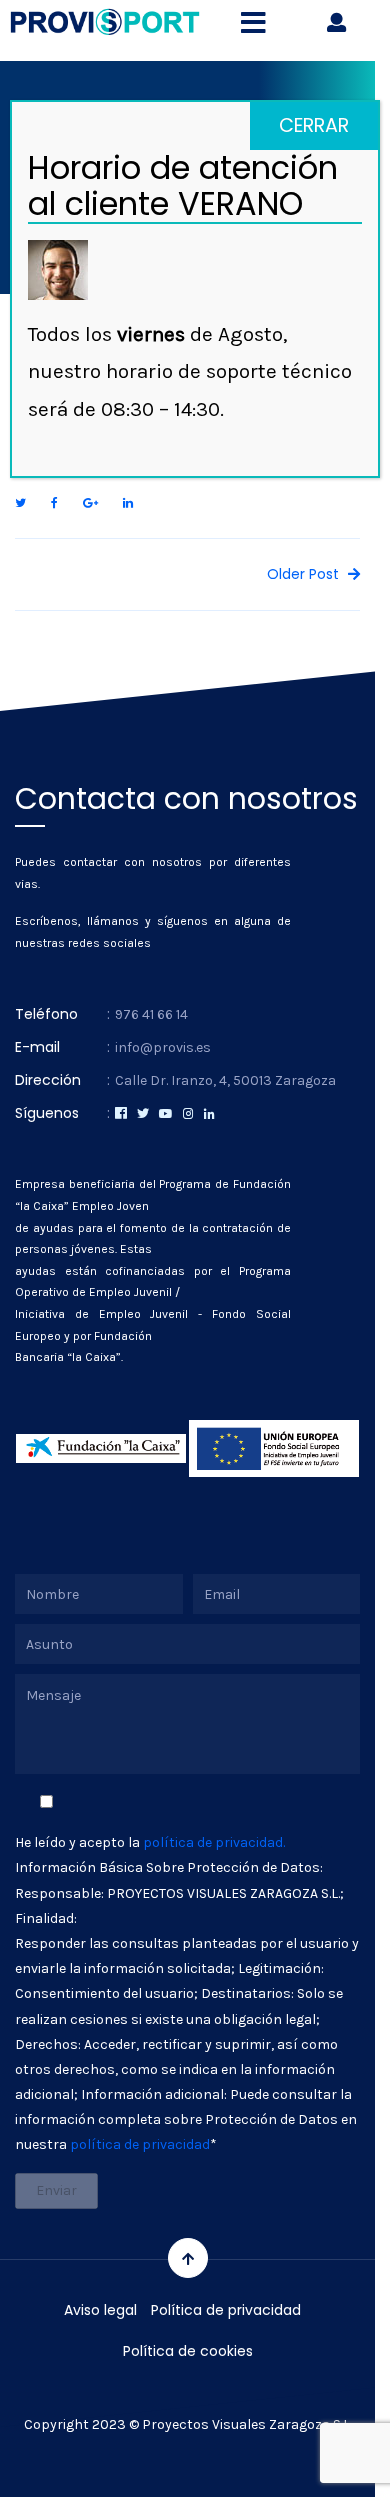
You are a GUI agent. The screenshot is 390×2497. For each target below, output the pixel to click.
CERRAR (314, 125)
